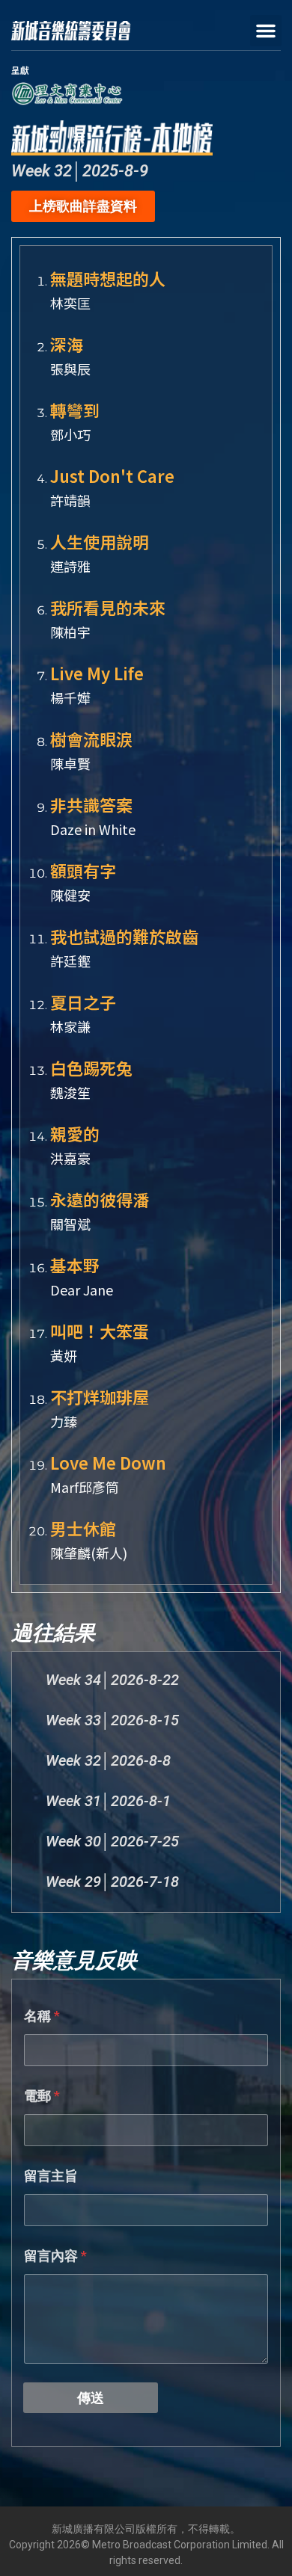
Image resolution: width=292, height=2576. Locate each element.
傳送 (91, 2398)
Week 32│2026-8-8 (108, 1760)
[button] (266, 31)
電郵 (42, 2096)
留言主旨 (51, 2176)
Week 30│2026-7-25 (112, 1841)
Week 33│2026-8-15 (112, 1720)
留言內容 (55, 2256)
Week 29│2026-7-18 (112, 1882)
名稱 (42, 2016)
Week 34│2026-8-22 (112, 1680)
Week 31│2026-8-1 (108, 1801)
